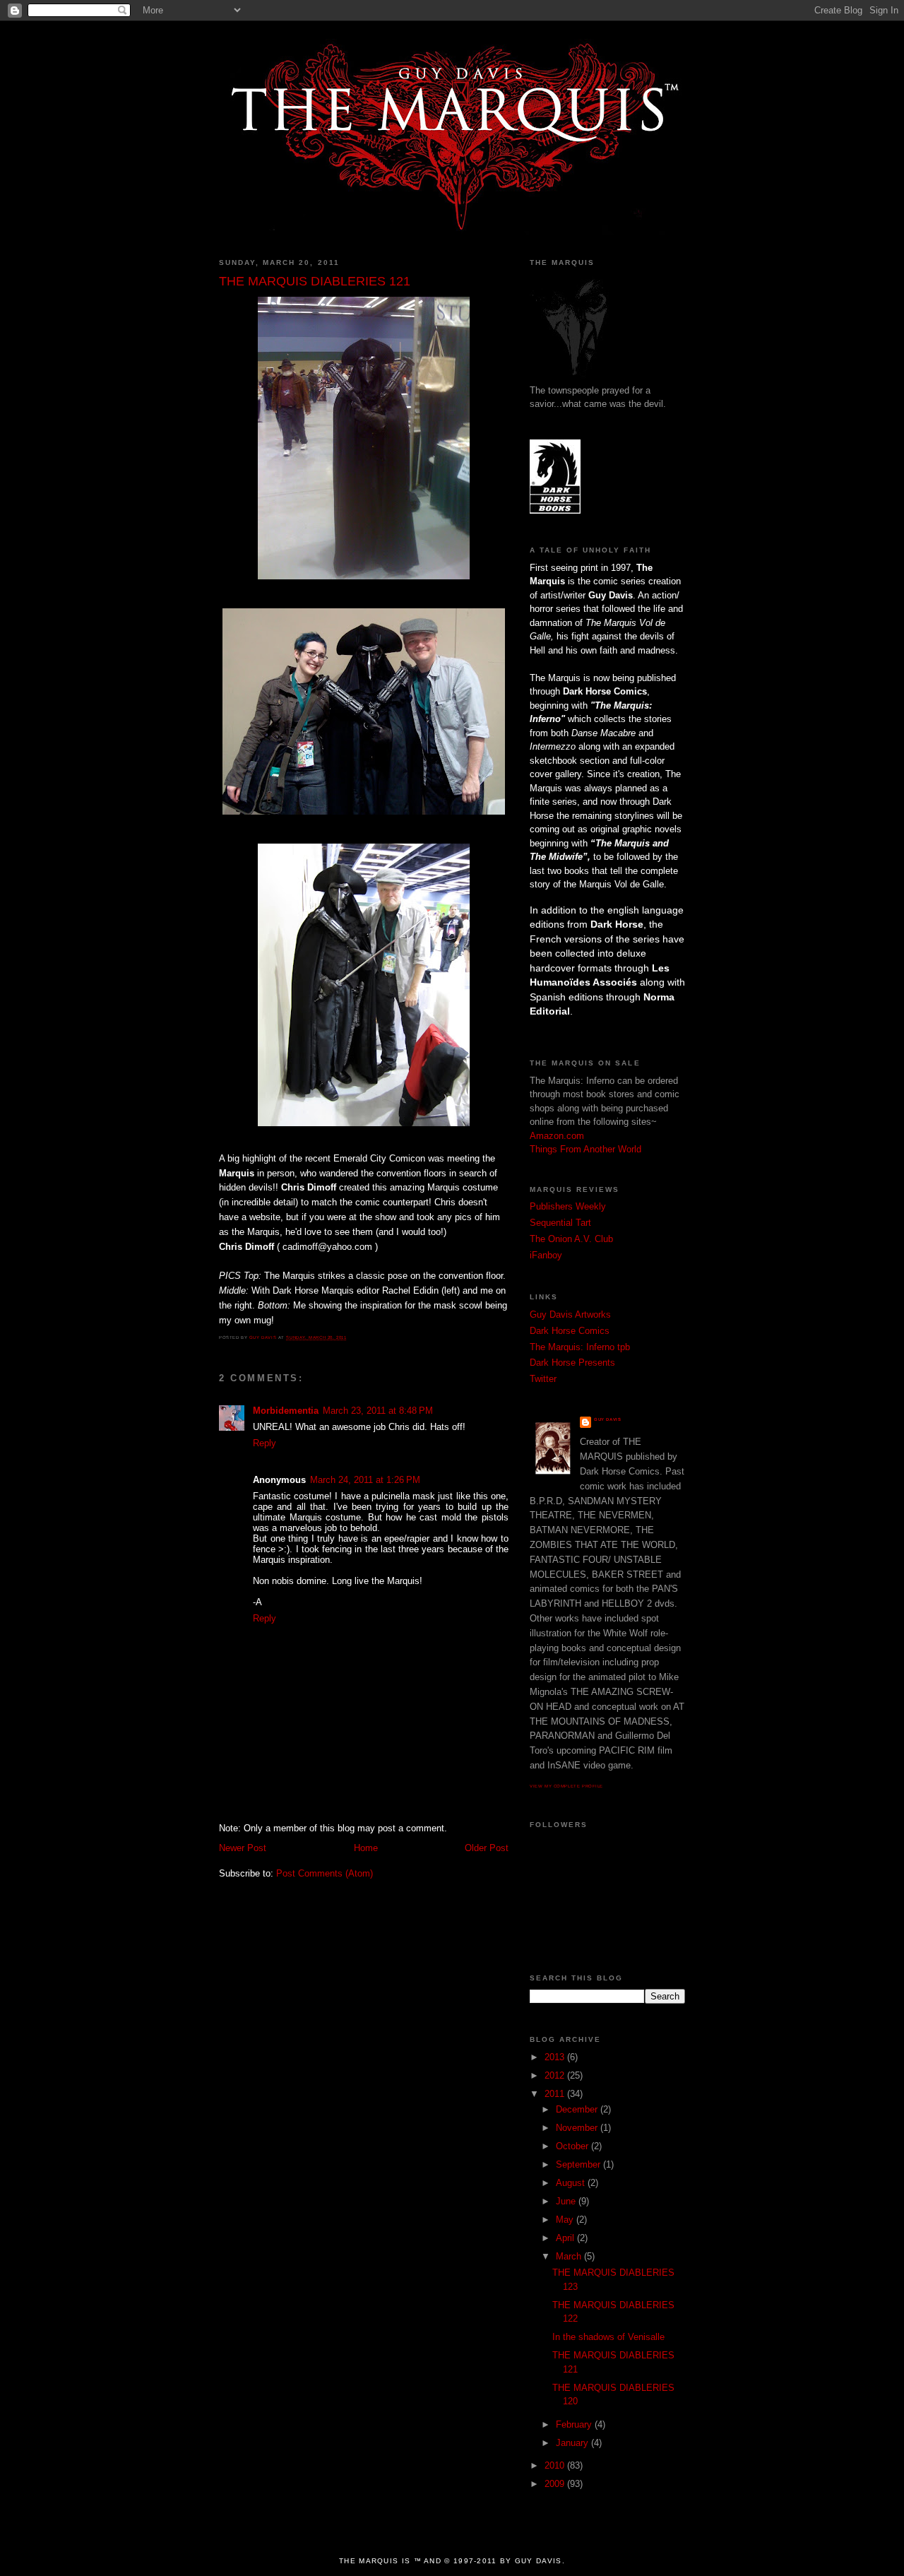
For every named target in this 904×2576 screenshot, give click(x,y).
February (575, 2424)
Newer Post (243, 1848)
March (570, 2256)
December (578, 2109)
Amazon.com (557, 1136)
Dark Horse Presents (572, 1363)
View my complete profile (566, 1786)
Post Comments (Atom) (325, 1873)
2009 (556, 2484)
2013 (556, 2057)
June (567, 2201)
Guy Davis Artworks (570, 1314)
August (572, 2183)
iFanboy (546, 1255)
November (578, 2128)
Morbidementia (286, 1411)
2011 (556, 2094)
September (579, 2164)
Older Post (487, 1848)
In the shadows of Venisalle (608, 2337)
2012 (556, 2075)
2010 (556, 2465)
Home (366, 1848)
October (573, 2146)
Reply (264, 1443)
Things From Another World (585, 1149)
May (566, 2220)
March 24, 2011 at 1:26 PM (365, 1480)
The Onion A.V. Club (571, 1239)
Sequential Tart (560, 1223)
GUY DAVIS (607, 1419)
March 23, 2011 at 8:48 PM (378, 1411)
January (573, 2443)
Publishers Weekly (568, 1206)
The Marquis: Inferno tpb (580, 1347)
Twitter (543, 1379)
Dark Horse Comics (570, 1331)
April (566, 2238)
